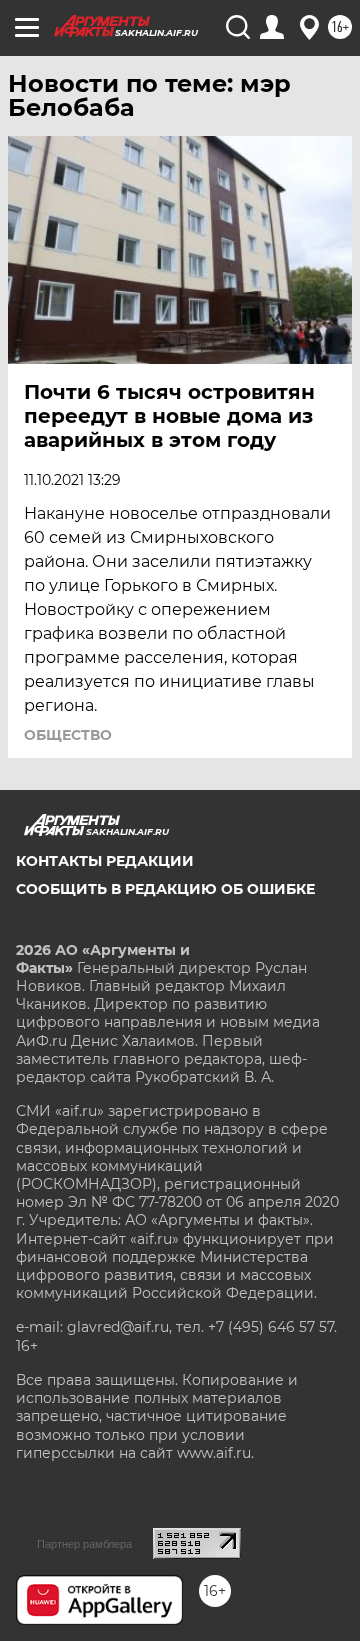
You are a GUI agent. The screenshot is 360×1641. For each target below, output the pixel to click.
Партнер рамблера (84, 1544)
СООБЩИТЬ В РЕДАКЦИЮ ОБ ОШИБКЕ (165, 889)
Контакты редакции (105, 861)
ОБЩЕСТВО (68, 735)
